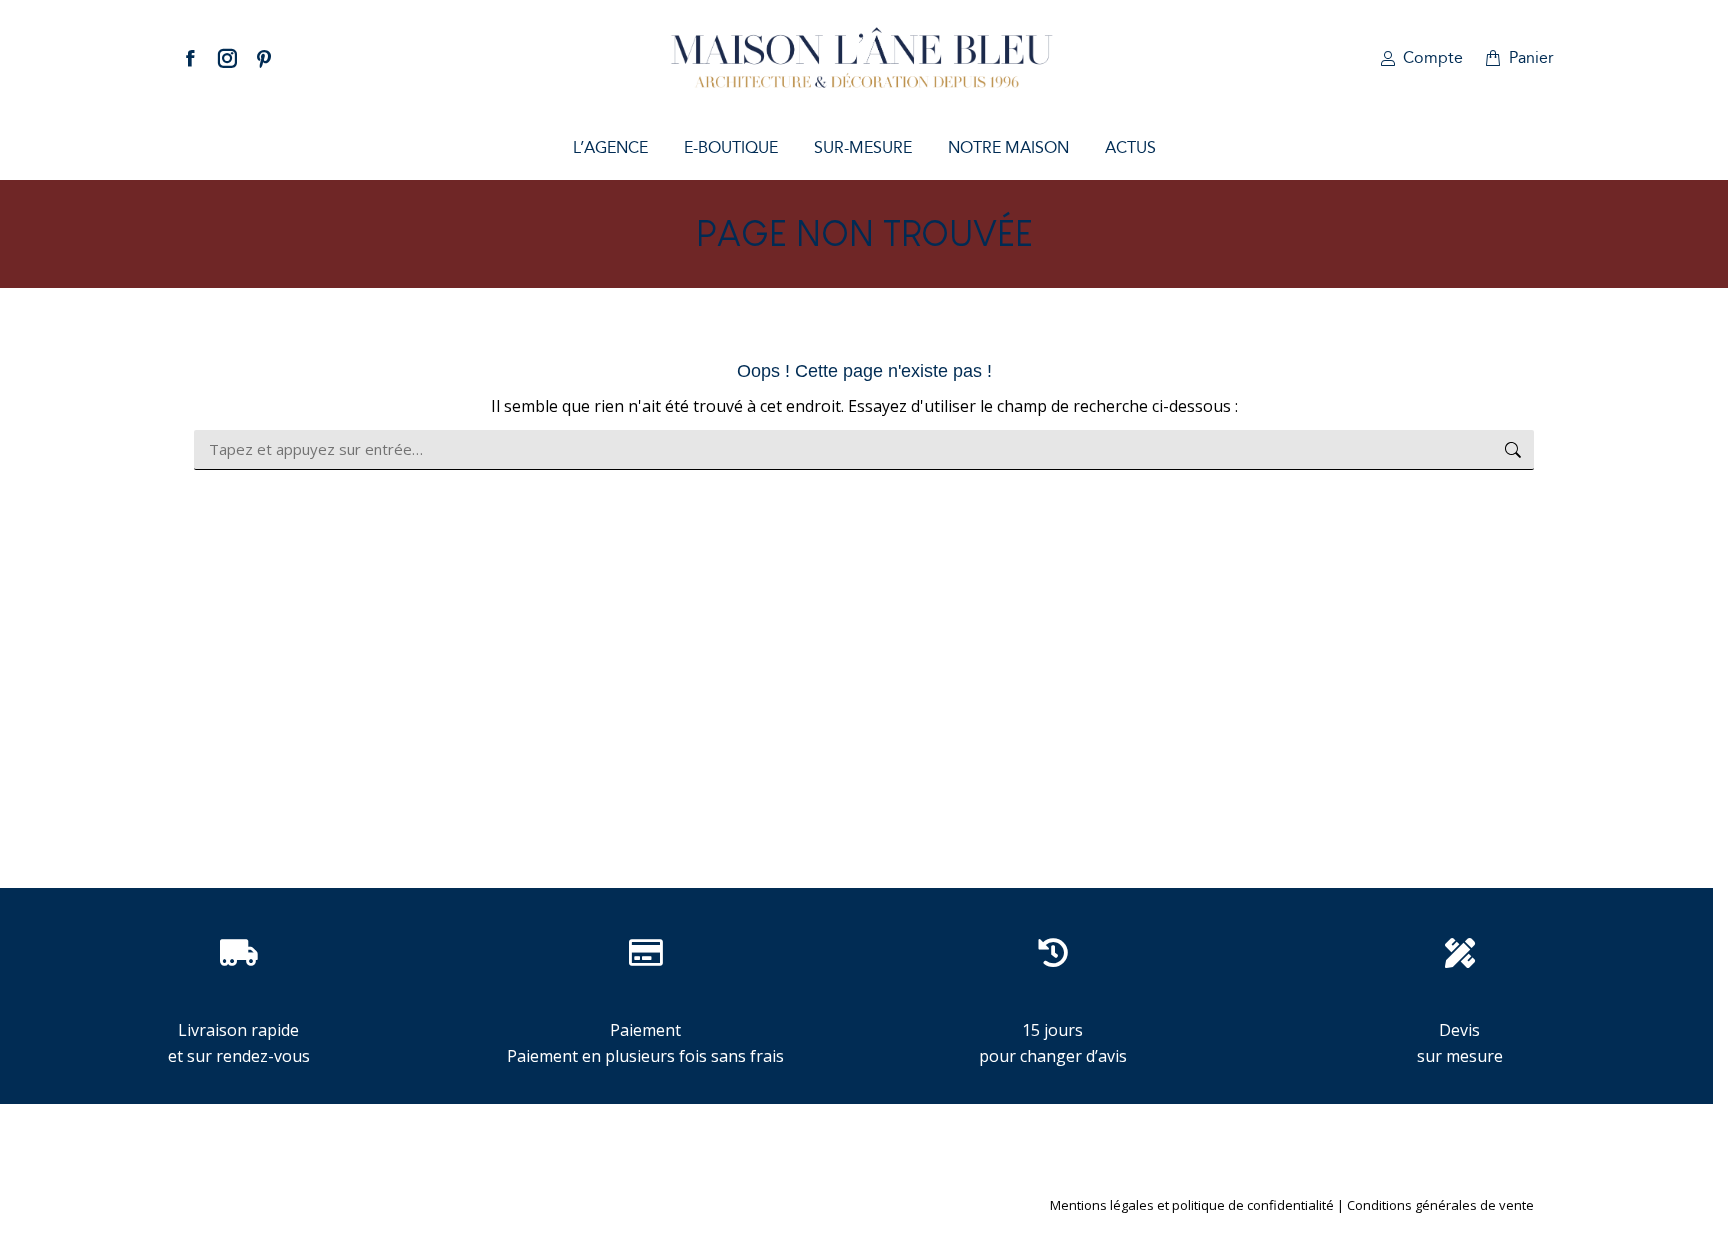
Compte (1433, 57)
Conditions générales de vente (1440, 1205)
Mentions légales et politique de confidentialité (1192, 1205)
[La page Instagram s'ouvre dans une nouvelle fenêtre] (227, 58)
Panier (1531, 57)
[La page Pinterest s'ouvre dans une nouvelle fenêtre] (264, 58)
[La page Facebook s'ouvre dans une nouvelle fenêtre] (190, 58)
